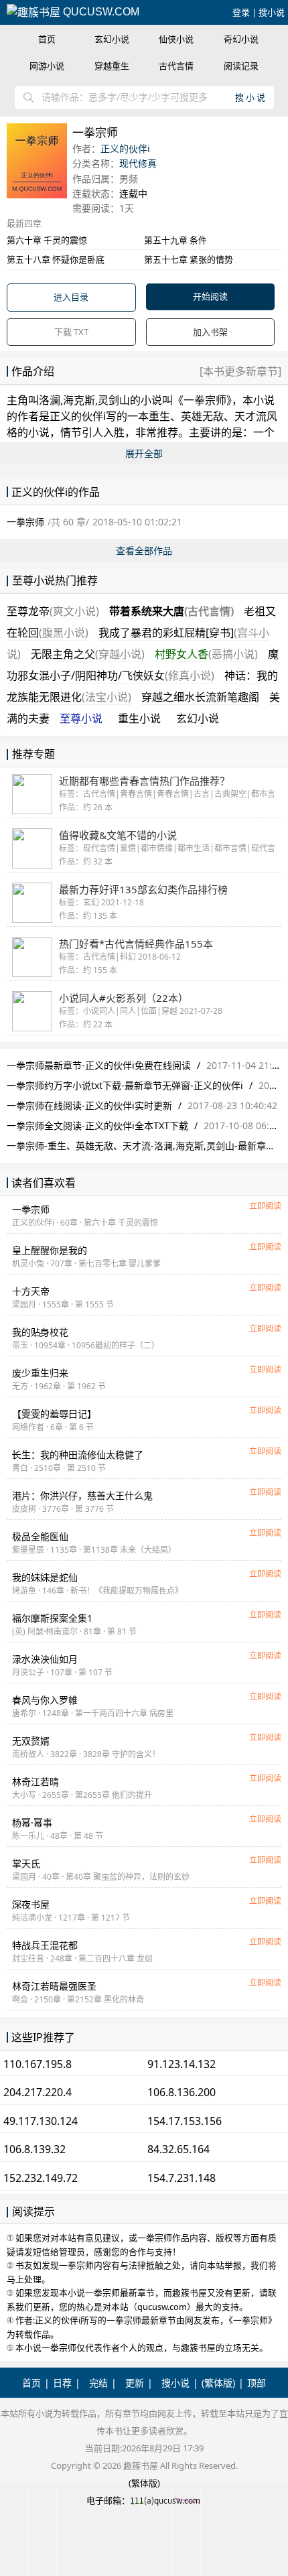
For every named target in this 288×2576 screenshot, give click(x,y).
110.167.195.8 (38, 2064)
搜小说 (272, 12)
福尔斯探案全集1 (52, 1618)
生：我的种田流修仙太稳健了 (78, 1455)
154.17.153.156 (185, 2121)
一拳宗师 (205, 400)
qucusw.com (100, 12)
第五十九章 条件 (175, 240)
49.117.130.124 (41, 2121)
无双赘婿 (31, 1741)
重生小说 (139, 718)
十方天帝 (31, 1291)
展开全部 (144, 453)
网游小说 (47, 66)
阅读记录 (241, 66)
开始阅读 (210, 296)
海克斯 (79, 400)
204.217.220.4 (38, 2092)
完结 (98, 2383)
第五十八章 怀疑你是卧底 (56, 259)
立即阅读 (265, 1206)
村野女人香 (206, 654)
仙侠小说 (176, 39)
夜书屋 (31, 1904)
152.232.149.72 (41, 2178)
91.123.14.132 (182, 2064)
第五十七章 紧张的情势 (189, 259)
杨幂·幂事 (32, 1822)
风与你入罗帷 (45, 1700)
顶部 (257, 2383)
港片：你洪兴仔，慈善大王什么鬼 (82, 1495)
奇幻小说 (241, 39)
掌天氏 (26, 1863)
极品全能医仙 (40, 1536)
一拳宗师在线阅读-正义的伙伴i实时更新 (89, 1105)
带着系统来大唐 (171, 611)
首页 (47, 39)
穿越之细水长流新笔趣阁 (200, 697)
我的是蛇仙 (45, 1577)
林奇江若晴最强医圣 (54, 1986)
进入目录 (71, 297)
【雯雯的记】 (54, 1414)
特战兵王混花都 (45, 1945)
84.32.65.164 (178, 2149)
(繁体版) (218, 2383)
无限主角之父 (88, 654)
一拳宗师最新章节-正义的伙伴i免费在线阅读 (99, 1065)
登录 (241, 12)
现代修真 (138, 163)
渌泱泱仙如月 (45, 1659)
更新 (135, 2383)
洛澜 (50, 400)
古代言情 (176, 66)
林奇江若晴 (35, 1782)
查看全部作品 (144, 551)
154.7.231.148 (182, 2178)
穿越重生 (112, 66)
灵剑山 (114, 400)
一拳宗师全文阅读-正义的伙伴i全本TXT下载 (97, 1125)
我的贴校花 (40, 1332)
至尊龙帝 (53, 611)
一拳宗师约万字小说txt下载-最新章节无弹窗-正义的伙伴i (125, 1085)
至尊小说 (81, 718)
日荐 (62, 2383)
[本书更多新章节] (240, 371)
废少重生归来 (40, 1373)
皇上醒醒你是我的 (50, 1250)
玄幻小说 (112, 39)
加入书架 (210, 332)
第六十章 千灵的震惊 (47, 240)
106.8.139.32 (34, 2149)
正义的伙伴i (125, 148)
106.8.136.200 (182, 2092)
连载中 (133, 193)
